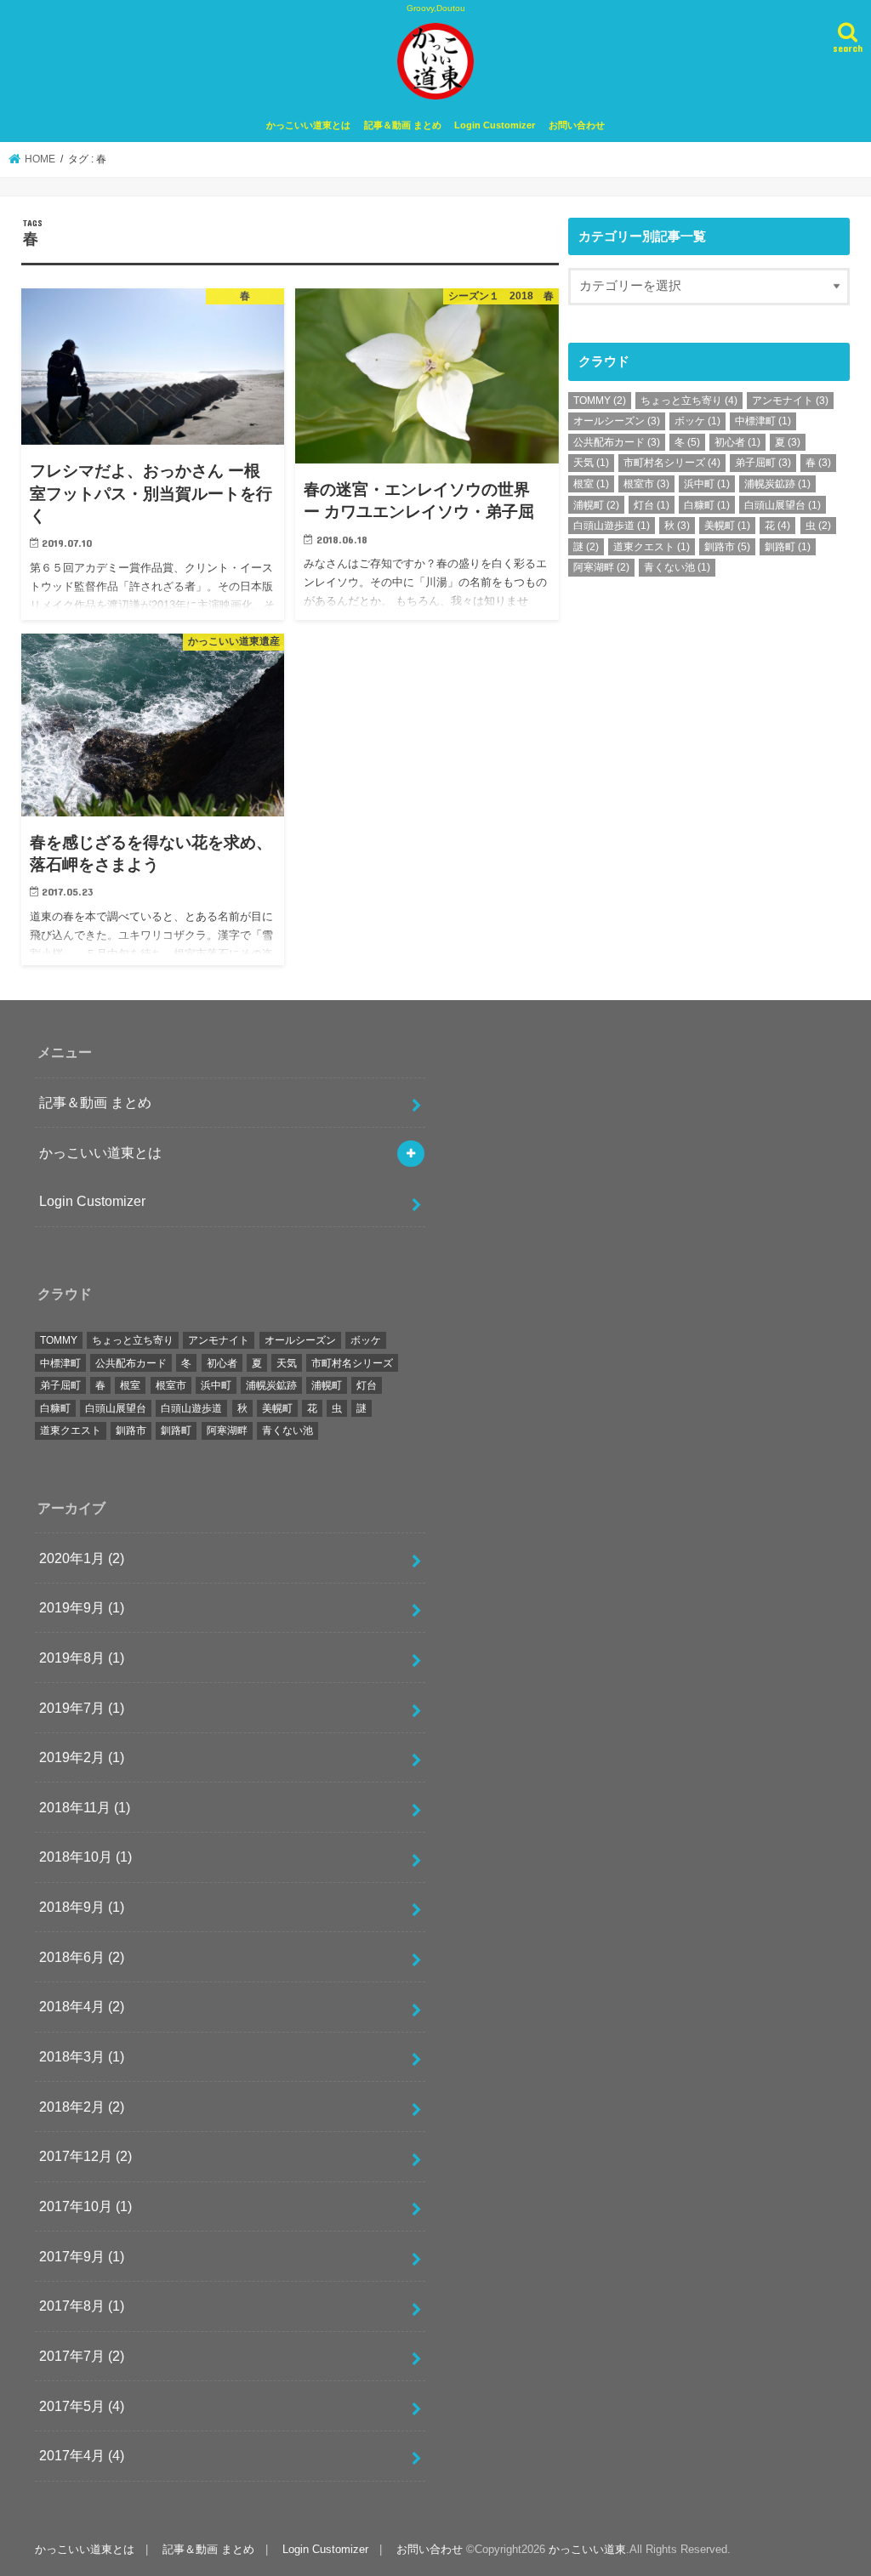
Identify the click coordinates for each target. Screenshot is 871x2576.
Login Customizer (495, 125)
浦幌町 (596, 505)
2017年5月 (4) (82, 2406)
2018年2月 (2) (82, 2107)
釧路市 (727, 547)
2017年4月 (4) (82, 2455)
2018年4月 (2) (82, 2006)
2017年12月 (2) (85, 2156)
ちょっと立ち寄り (689, 401)
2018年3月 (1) (82, 2056)
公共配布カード (617, 442)
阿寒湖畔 (601, 567)
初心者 (737, 442)
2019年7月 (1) (82, 1708)
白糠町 (707, 505)
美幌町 (727, 526)
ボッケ (697, 421)
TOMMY (600, 401)
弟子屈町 (763, 463)
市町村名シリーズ (672, 463)
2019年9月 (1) (82, 1607)
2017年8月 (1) (82, 2306)
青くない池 (677, 567)
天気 (591, 463)
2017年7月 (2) (82, 2356)
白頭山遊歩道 (612, 526)
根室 (591, 484)
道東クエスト (652, 547)
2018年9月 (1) (82, 1907)
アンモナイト (790, 401)
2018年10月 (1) (85, 1857)
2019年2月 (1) (82, 1757)
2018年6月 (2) (82, 1957)
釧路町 (788, 547)
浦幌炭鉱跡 (777, 484)
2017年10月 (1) (85, 2206)
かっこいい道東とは (308, 125)
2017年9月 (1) (82, 2256)
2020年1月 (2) (82, 1558)
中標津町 (763, 421)
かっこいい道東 (587, 2549)
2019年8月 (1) (82, 1658)
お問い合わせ (577, 125)
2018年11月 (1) (85, 1807)
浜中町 (707, 484)
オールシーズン (617, 421)
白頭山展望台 (783, 505)
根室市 (646, 484)
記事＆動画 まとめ (403, 125)
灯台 (652, 505)
